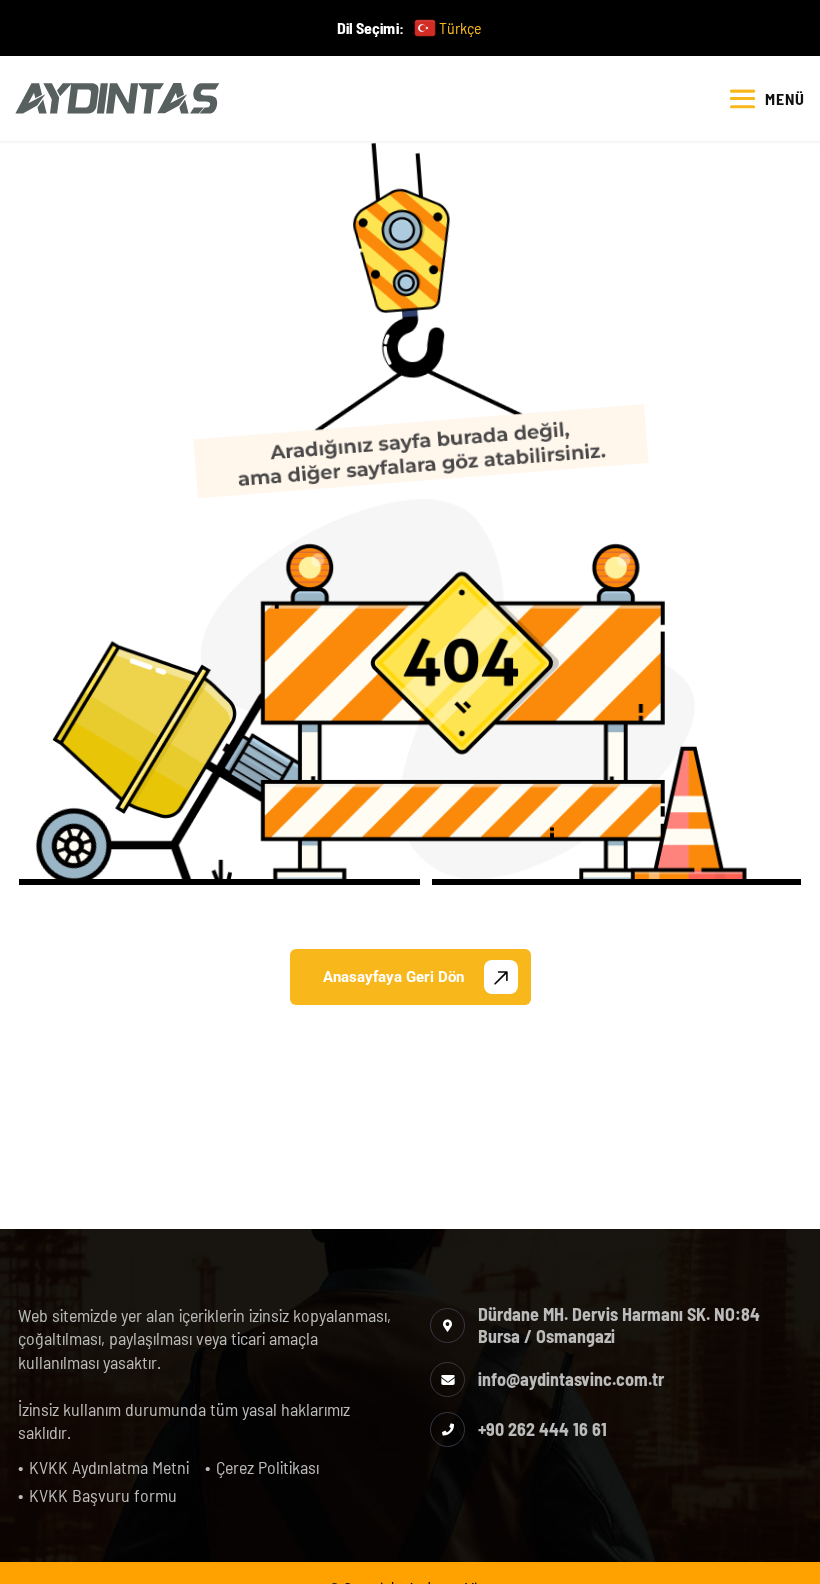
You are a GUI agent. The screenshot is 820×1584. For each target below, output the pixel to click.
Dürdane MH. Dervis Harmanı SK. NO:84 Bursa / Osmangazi (619, 1325)
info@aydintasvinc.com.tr (571, 1379)
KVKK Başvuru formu (103, 1495)
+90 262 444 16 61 (542, 1429)
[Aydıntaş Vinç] (117, 98)
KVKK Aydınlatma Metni (109, 1467)
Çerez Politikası (267, 1467)
